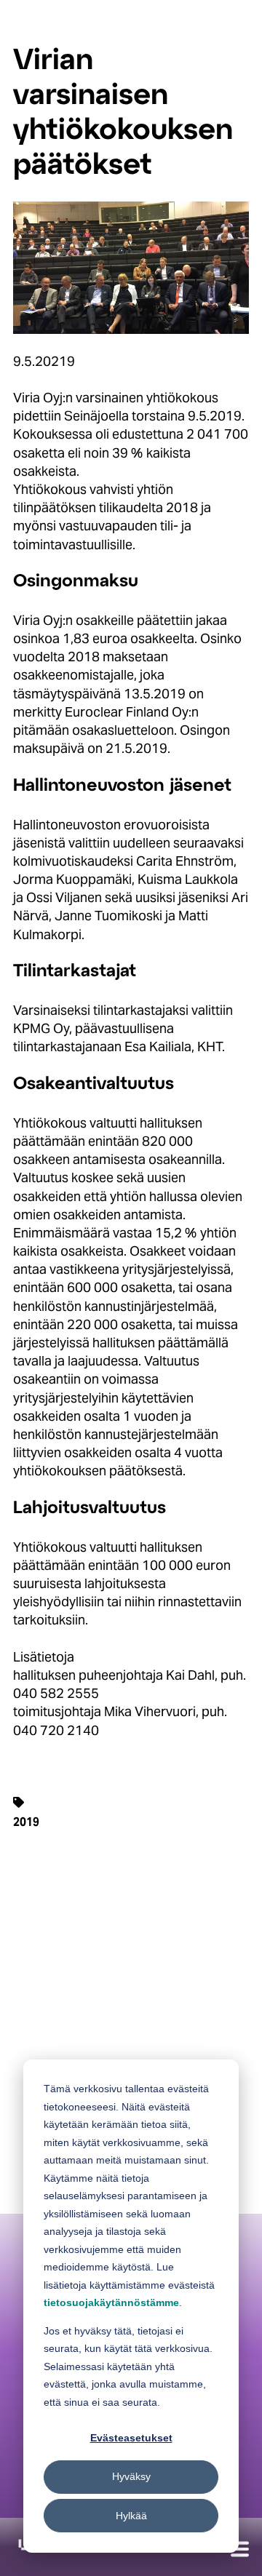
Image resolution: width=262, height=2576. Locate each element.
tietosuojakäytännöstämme (111, 2302)
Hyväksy (131, 2476)
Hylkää (131, 2516)
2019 (26, 1822)
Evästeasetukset (131, 2438)
